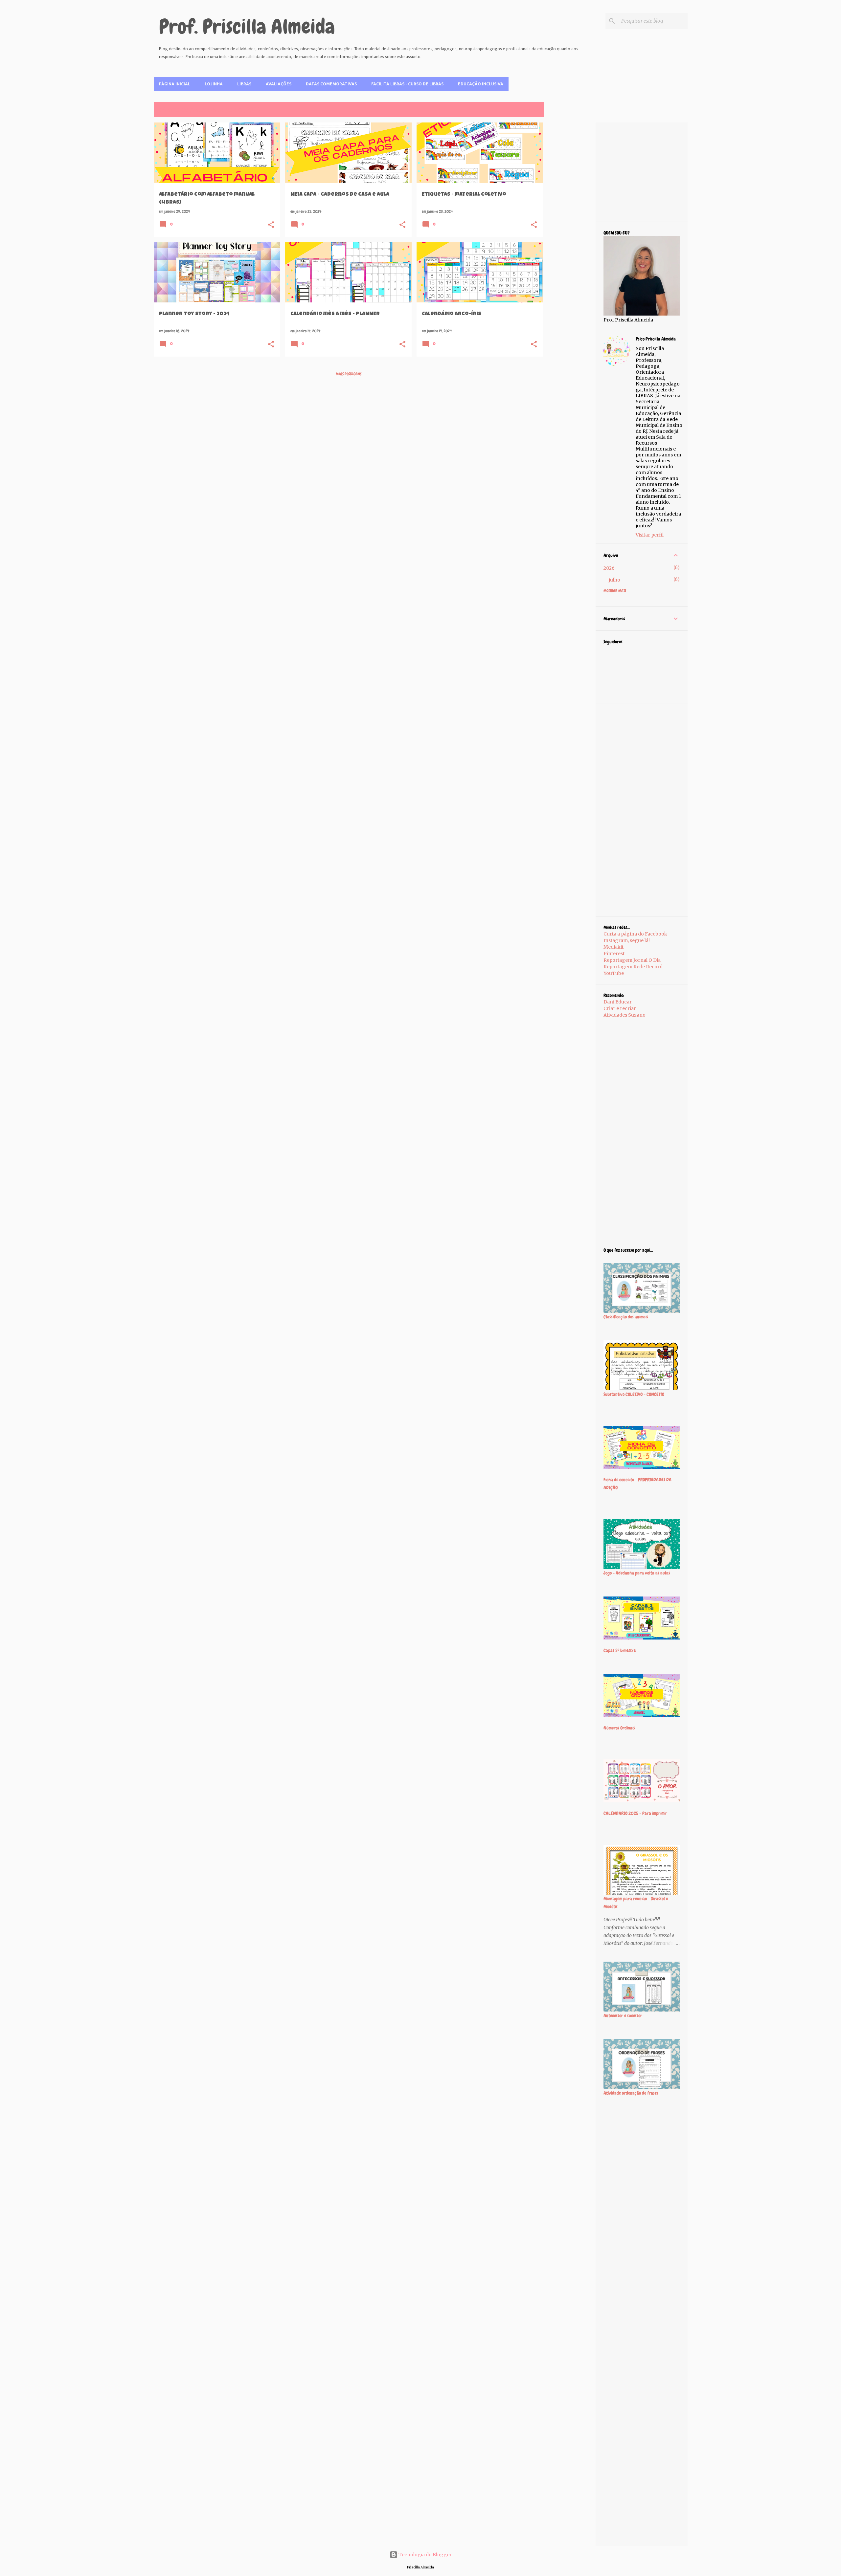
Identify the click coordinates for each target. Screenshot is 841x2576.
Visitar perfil (650, 535)
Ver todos (531, 110)
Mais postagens (349, 374)
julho (614, 580)
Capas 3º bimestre (620, 1650)
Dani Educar (618, 1002)
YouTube (614, 973)
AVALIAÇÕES (279, 84)
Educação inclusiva (481, 84)
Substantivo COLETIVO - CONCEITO (634, 1394)
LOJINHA (214, 84)
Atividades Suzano (625, 1015)
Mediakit (614, 947)
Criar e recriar (620, 1008)
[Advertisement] (570, 221)
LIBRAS (244, 84)
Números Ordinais (619, 1728)
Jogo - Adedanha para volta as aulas (637, 1573)
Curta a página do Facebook (635, 934)
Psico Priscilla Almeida (656, 339)
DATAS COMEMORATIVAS (331, 84)
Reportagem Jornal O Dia (632, 960)
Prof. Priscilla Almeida (247, 27)
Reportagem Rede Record (633, 967)
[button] (271, 225)
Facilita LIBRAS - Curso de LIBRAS (407, 84)
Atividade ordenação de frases (631, 2093)
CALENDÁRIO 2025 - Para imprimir (635, 1813)
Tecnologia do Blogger (425, 2555)
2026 (609, 568)
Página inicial (175, 84)
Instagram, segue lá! (627, 940)
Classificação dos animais (626, 1317)
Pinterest (614, 954)
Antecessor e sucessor (623, 2015)
